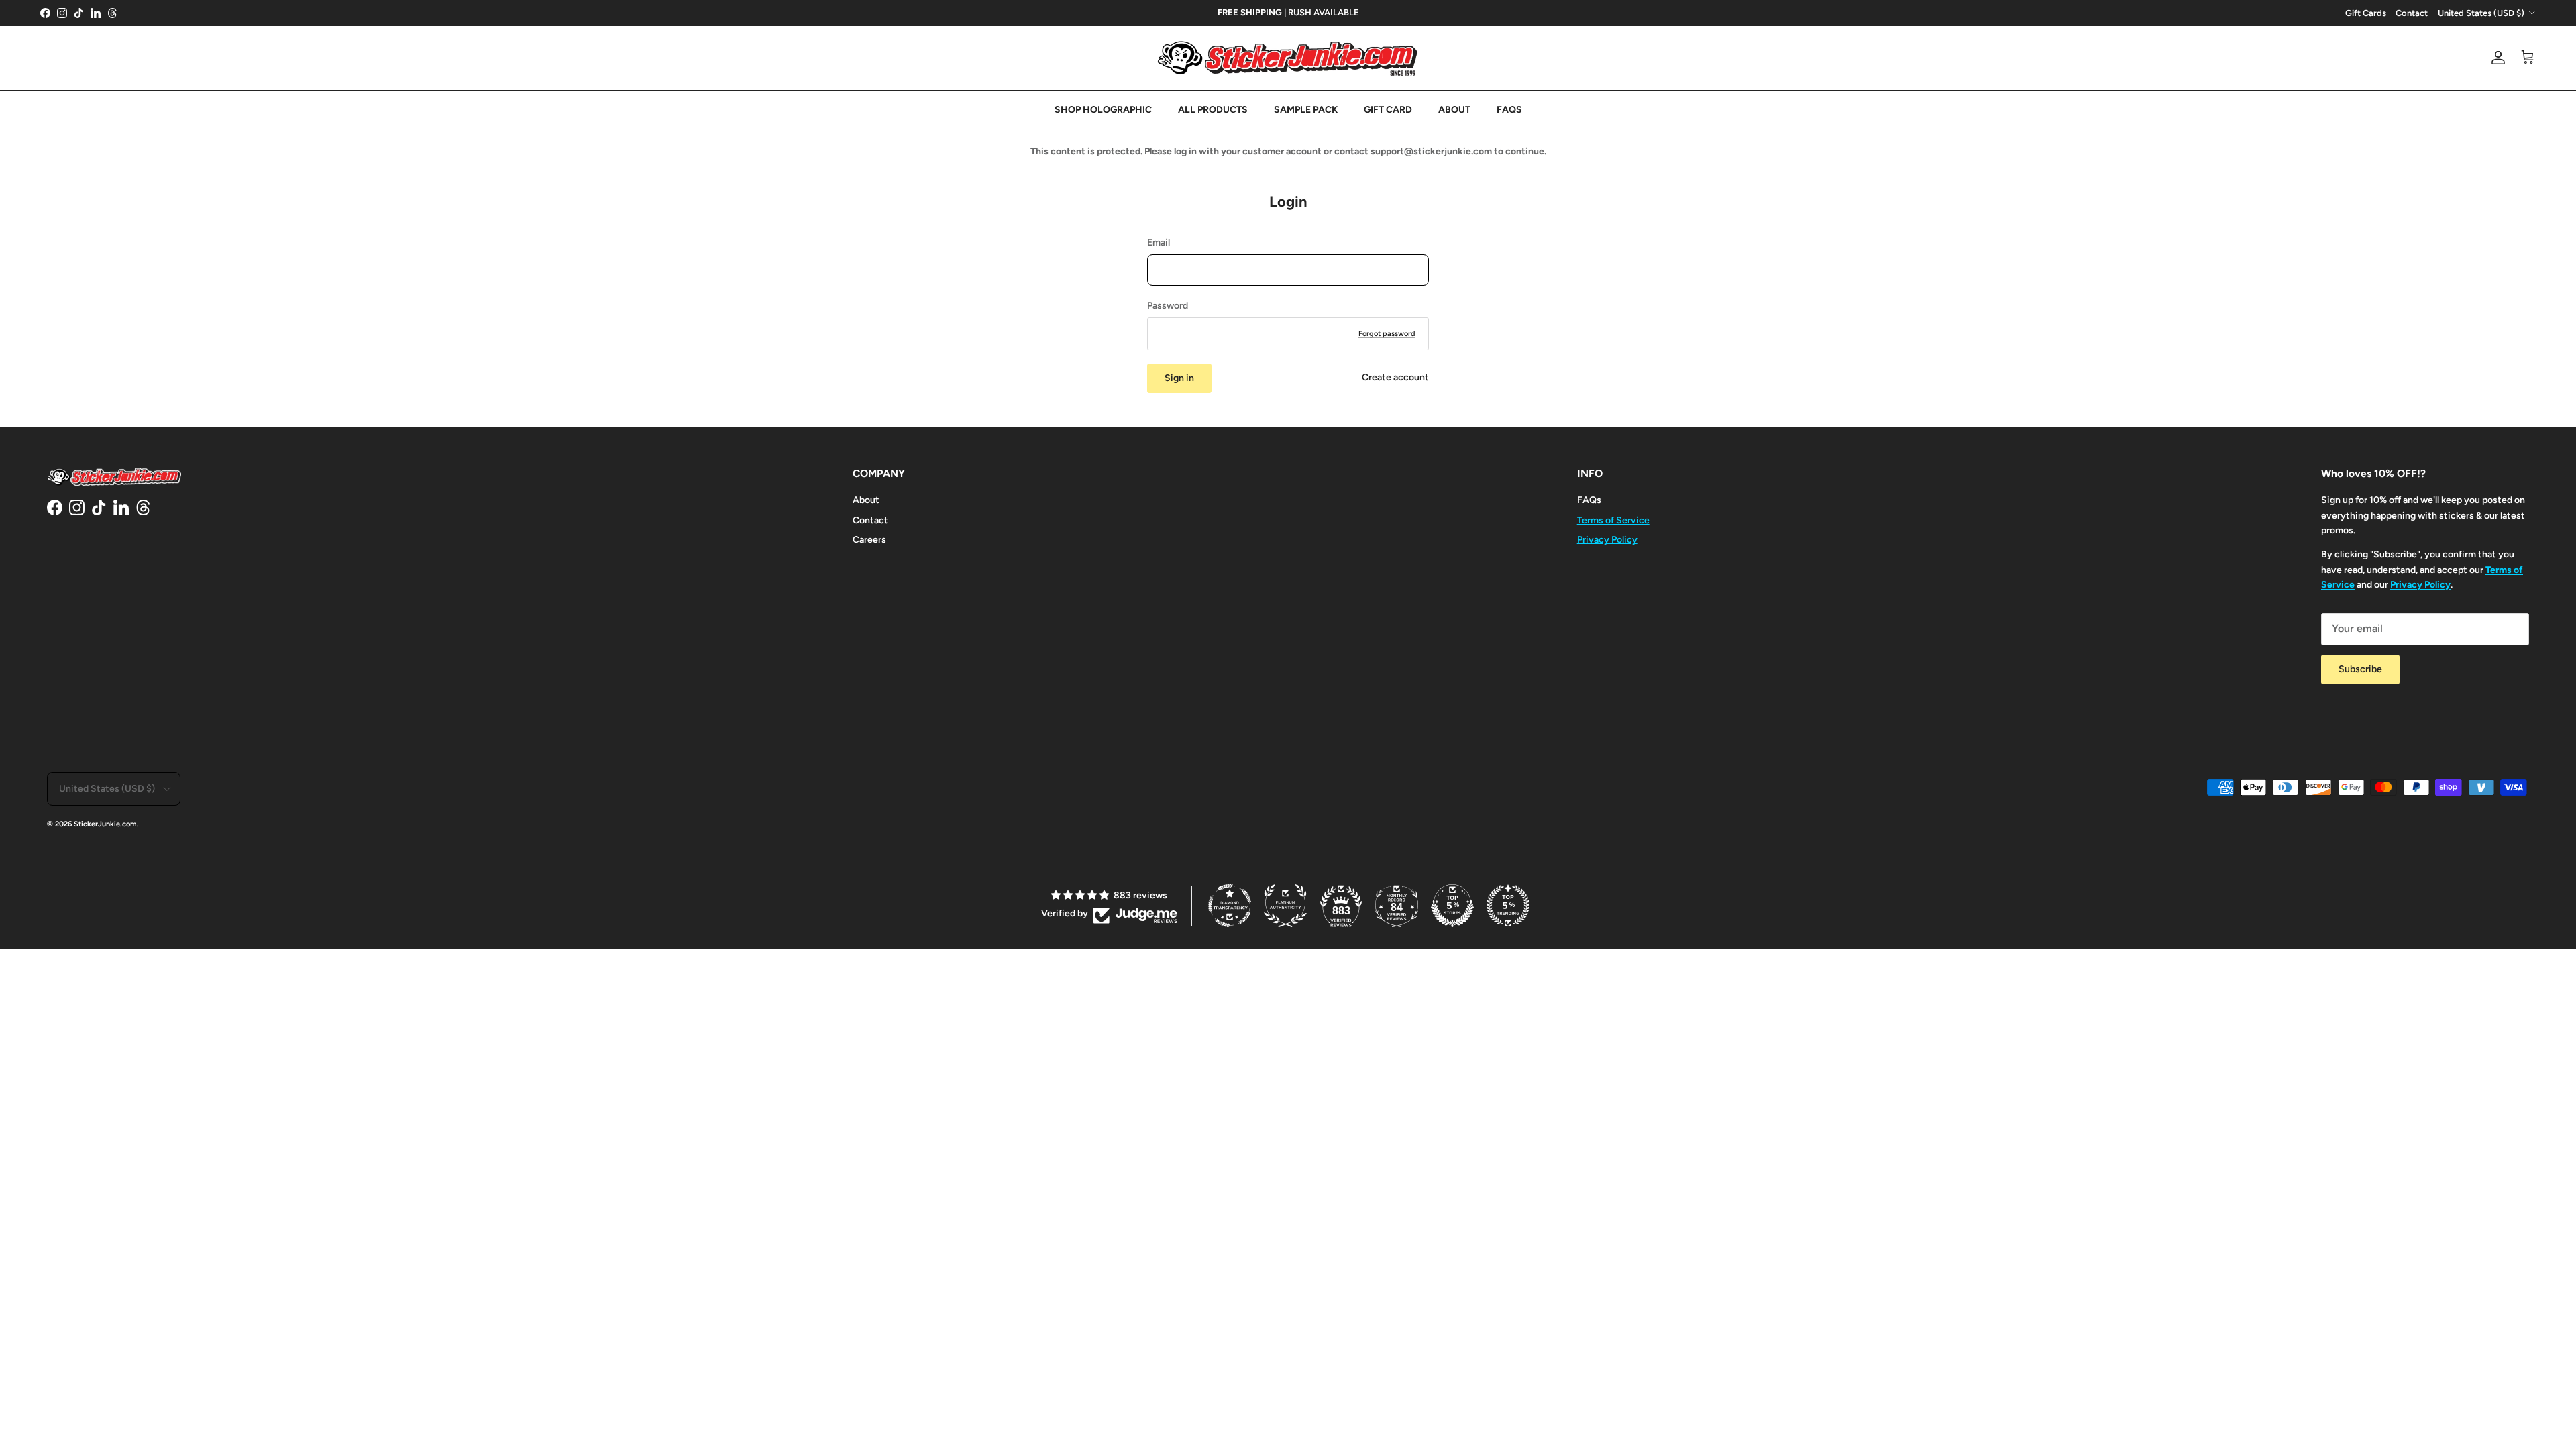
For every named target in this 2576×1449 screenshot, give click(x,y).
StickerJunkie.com (105, 824)
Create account (1395, 377)
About (866, 500)
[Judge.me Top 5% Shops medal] (1452, 906)
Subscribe (2360, 669)
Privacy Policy (1607, 540)
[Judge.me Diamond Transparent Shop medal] (1230, 906)
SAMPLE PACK (1306, 110)
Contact (2412, 13)
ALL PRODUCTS (1213, 110)
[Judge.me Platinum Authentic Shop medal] (1285, 906)
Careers (869, 540)
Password (1168, 306)
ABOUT (1454, 110)
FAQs (1589, 500)
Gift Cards (2366, 13)
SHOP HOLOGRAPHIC (1103, 110)
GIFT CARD (1388, 110)
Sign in (1179, 378)
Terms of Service (1613, 520)
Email (1159, 243)
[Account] (2495, 58)
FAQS (1509, 110)
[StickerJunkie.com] (1288, 58)
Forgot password (1387, 334)
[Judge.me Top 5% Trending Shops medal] (1508, 906)
